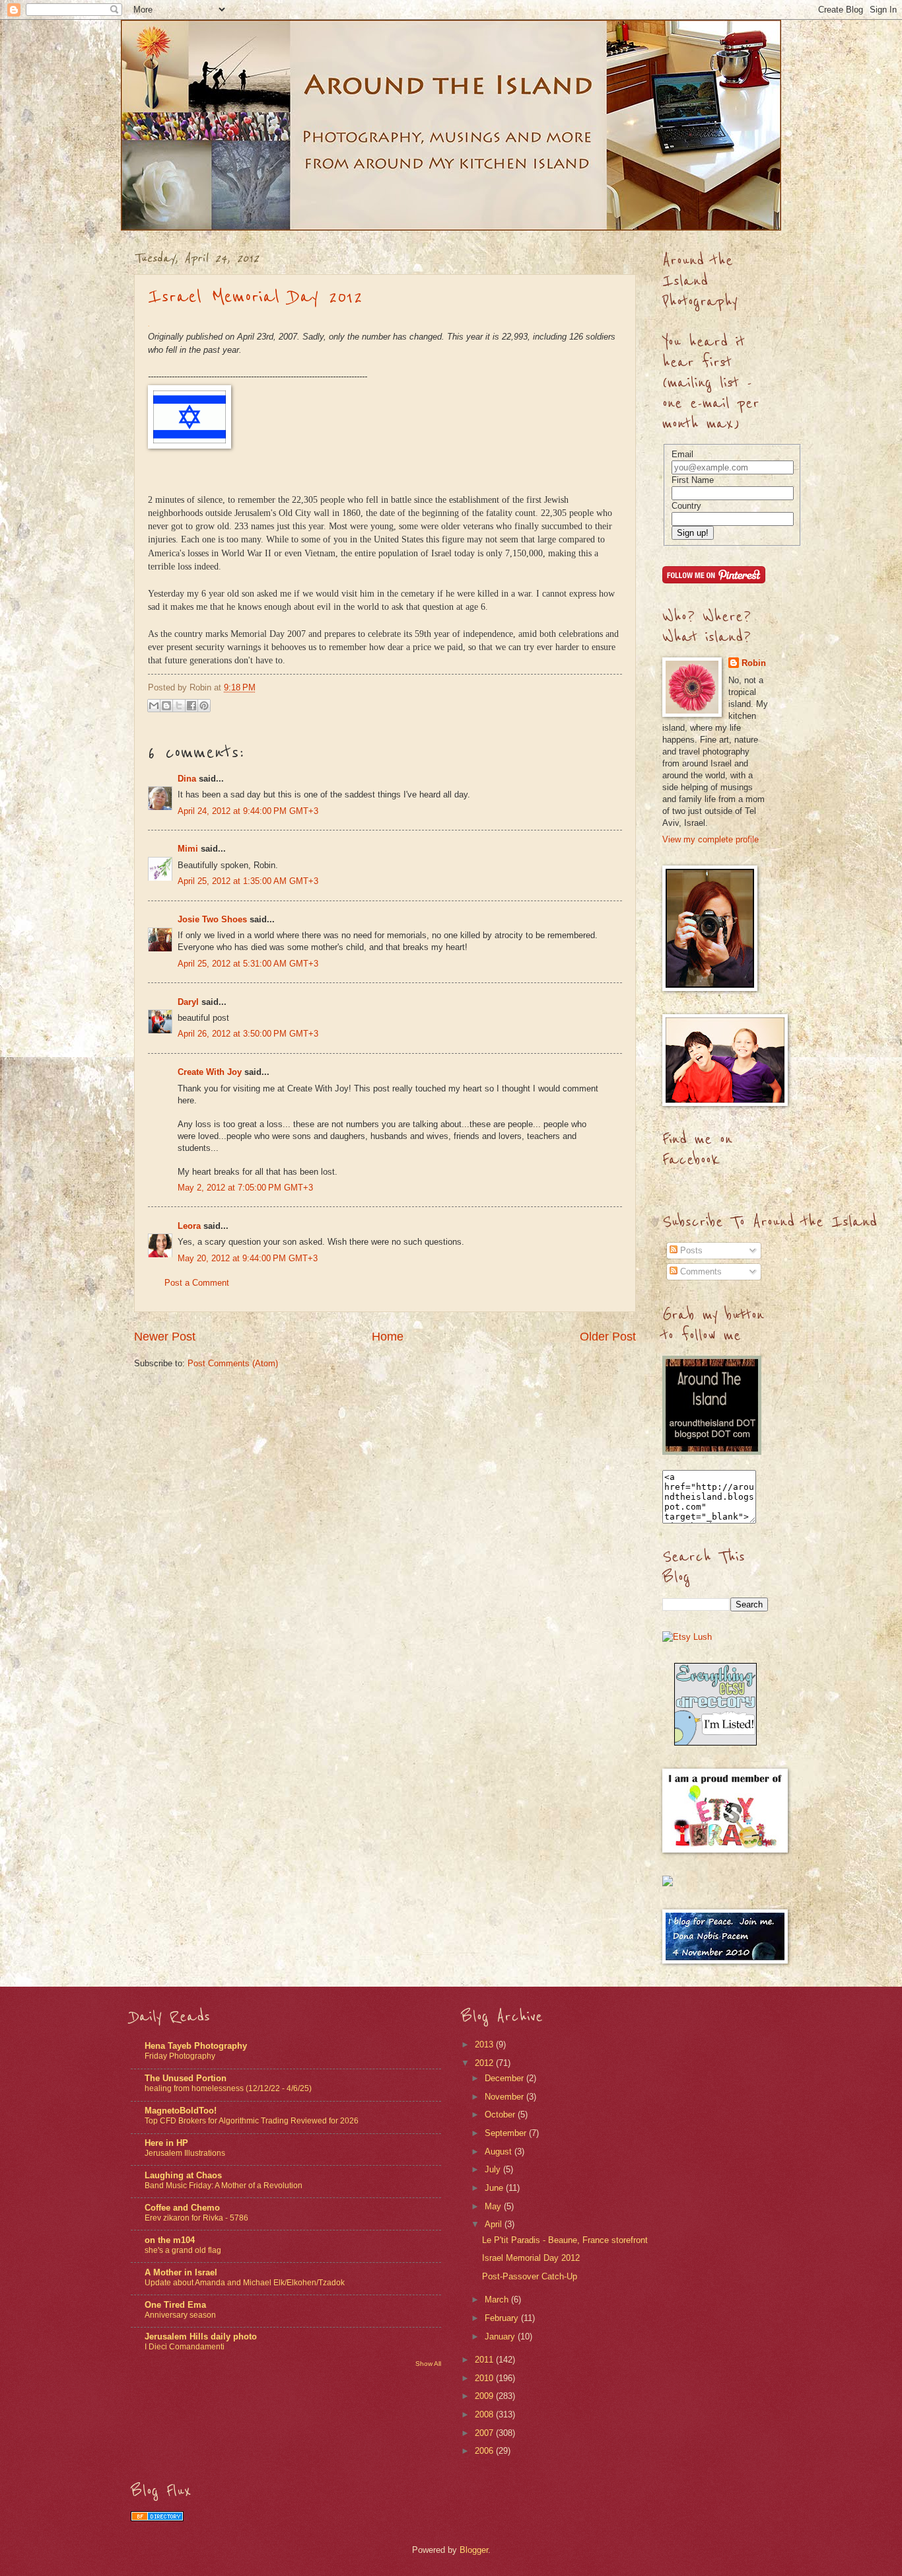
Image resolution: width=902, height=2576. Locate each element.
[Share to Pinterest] (204, 706)
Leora (189, 1226)
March (498, 2300)
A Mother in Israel (181, 2272)
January (501, 2337)
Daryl (188, 1002)
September (507, 2133)
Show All (428, 2364)
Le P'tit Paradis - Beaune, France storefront (565, 2240)
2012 (485, 2063)
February (503, 2318)
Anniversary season (180, 2315)
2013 (485, 2044)
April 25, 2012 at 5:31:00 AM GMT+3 (248, 964)
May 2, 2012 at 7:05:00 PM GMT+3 (245, 1188)
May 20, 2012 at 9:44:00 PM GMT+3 (248, 1258)
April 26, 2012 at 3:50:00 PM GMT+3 (248, 1034)
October (501, 2115)
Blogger (474, 2550)
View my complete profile (711, 839)
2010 (485, 2378)
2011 (485, 2360)
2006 (485, 2451)
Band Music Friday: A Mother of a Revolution (224, 2186)
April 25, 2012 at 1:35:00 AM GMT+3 (248, 881)
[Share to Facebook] (191, 706)
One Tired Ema (175, 2305)
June (495, 2188)
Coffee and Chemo (182, 2208)
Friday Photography (180, 2056)
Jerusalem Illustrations (185, 2153)
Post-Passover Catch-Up (530, 2276)
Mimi (188, 849)
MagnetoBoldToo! (181, 2111)
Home (388, 1337)
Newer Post (165, 1337)
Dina (187, 779)
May (494, 2206)
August (500, 2152)
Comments (700, 1271)
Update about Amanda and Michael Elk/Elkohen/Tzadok (245, 2283)
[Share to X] (179, 706)
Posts (690, 1250)
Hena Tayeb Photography (196, 2046)
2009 (485, 2396)
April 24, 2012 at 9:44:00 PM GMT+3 (248, 811)
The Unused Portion (186, 2078)
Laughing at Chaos (183, 2175)
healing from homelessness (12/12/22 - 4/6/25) (228, 2088)
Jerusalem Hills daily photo (201, 2337)
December (505, 2078)
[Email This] (154, 706)
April (495, 2224)
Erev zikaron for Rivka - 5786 (196, 2218)
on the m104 (170, 2240)
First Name (693, 480)
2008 (485, 2414)
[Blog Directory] (157, 2518)
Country (686, 506)
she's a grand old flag (183, 2250)
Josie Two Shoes (212, 919)
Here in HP (166, 2143)
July (494, 2169)
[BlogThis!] (166, 706)
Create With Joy (210, 1072)
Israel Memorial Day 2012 (255, 297)
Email (682, 454)
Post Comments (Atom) (233, 1363)
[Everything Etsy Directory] (715, 1743)
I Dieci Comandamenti (185, 2347)
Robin (754, 663)
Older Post (608, 1337)
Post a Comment (197, 1283)
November (505, 2097)
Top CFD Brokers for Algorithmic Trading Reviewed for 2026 (252, 2121)
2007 (485, 2433)
